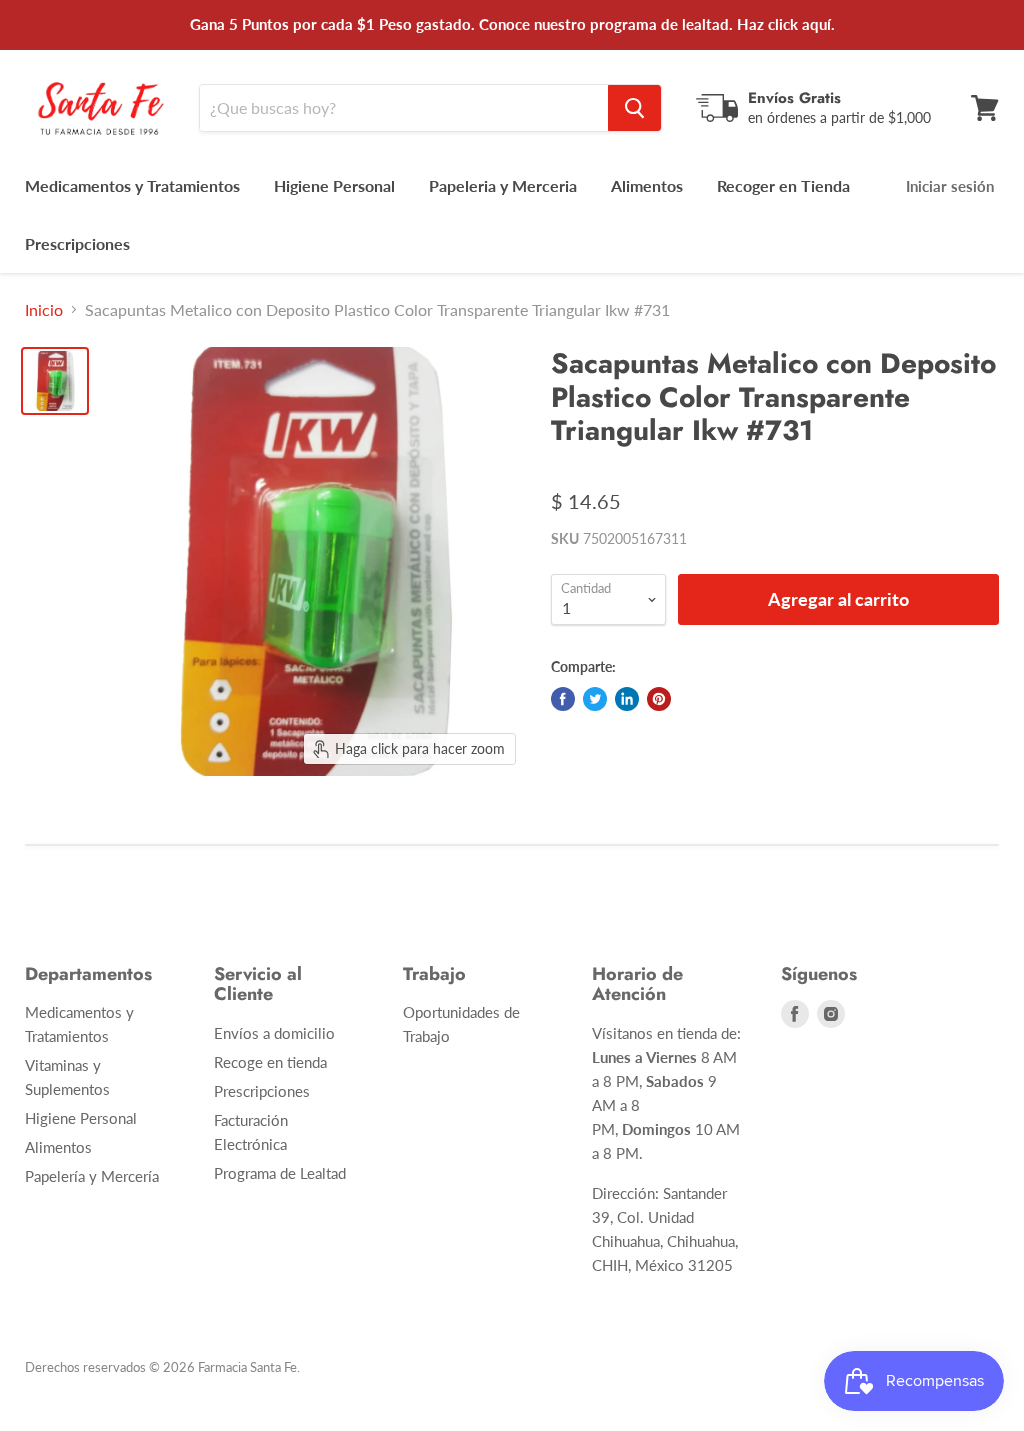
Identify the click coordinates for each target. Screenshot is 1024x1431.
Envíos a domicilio (274, 1033)
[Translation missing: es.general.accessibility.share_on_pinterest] (659, 699)
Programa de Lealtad (280, 1173)
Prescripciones (77, 243)
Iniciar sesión (950, 186)
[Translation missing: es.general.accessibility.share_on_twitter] (595, 699)
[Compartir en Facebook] (563, 699)
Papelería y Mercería (92, 1176)
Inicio (44, 310)
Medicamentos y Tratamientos (132, 185)
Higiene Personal (334, 185)
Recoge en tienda (270, 1062)
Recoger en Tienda (783, 185)
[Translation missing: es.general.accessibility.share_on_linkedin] (627, 699)
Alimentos (647, 185)
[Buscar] (634, 108)
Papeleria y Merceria (503, 185)
